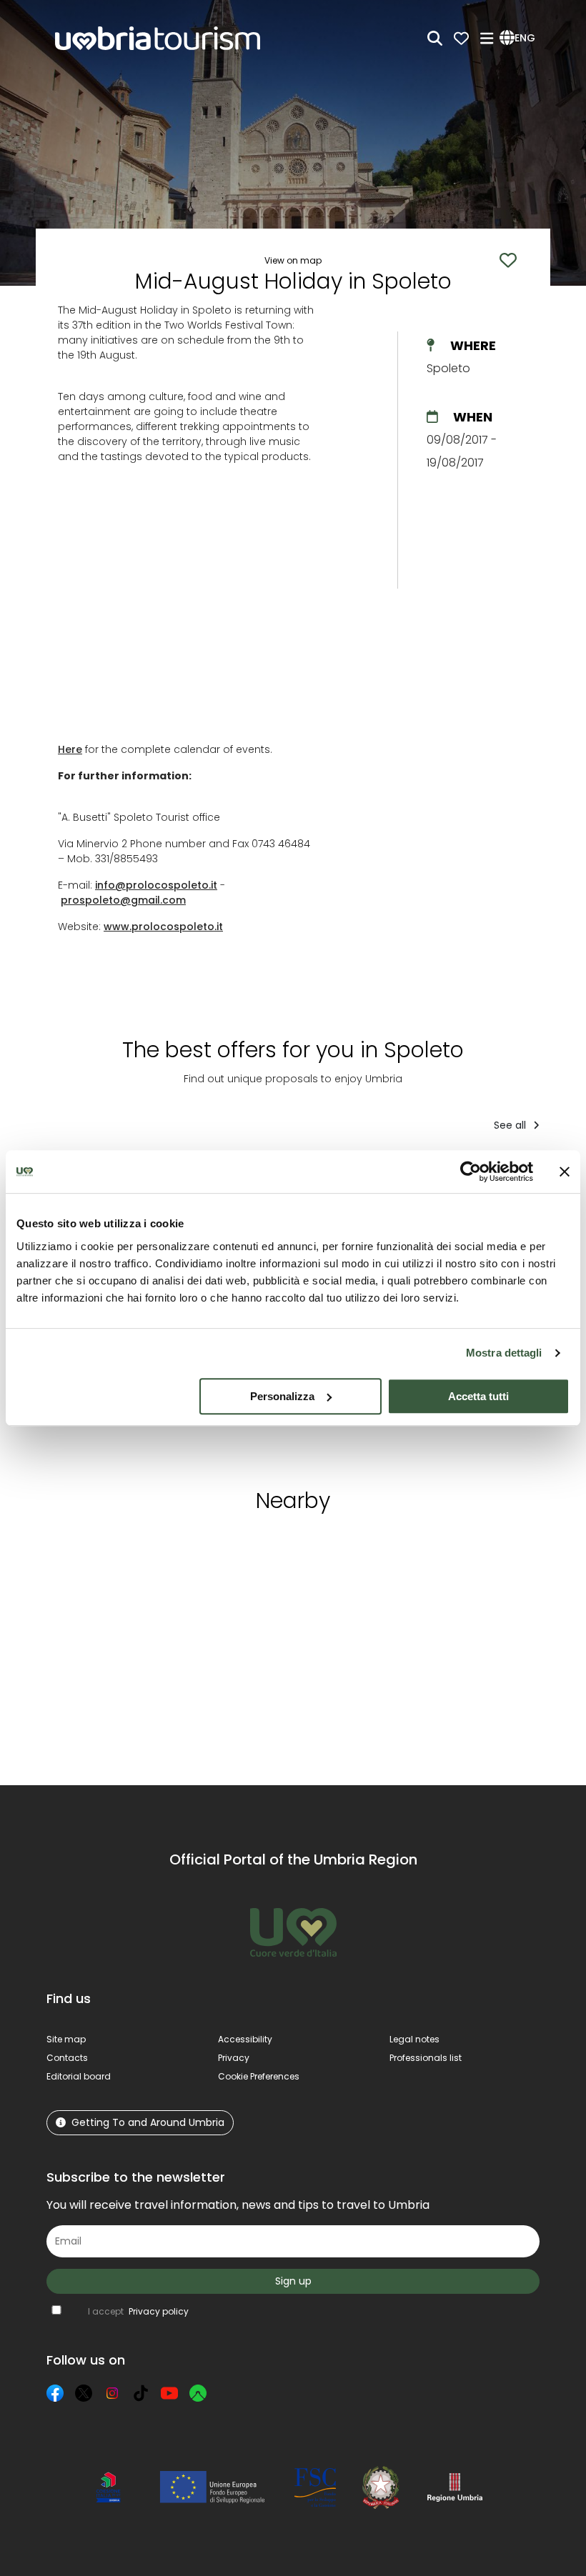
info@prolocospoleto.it (156, 885)
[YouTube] (169, 2393)
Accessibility (245, 2039)
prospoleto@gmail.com (123, 900)
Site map (66, 2039)
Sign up (293, 2281)
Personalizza (282, 1396)
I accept (138, 2311)
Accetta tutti (478, 1396)
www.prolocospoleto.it (163, 927)
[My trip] (461, 38)
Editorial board (79, 2076)
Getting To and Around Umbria (148, 2122)
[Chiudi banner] (565, 1172)
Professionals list (426, 2058)
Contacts (67, 2058)
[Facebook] (55, 2393)
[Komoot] (198, 2393)
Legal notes (414, 2039)
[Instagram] (112, 2393)
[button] (520, 39)
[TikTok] (141, 2393)
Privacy (234, 2058)
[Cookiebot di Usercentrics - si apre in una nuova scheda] (471, 1172)
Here (70, 749)
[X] (84, 2393)
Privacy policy (159, 2311)
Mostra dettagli (504, 1353)
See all (511, 1125)
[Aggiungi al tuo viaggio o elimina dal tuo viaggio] (152, 1551)
